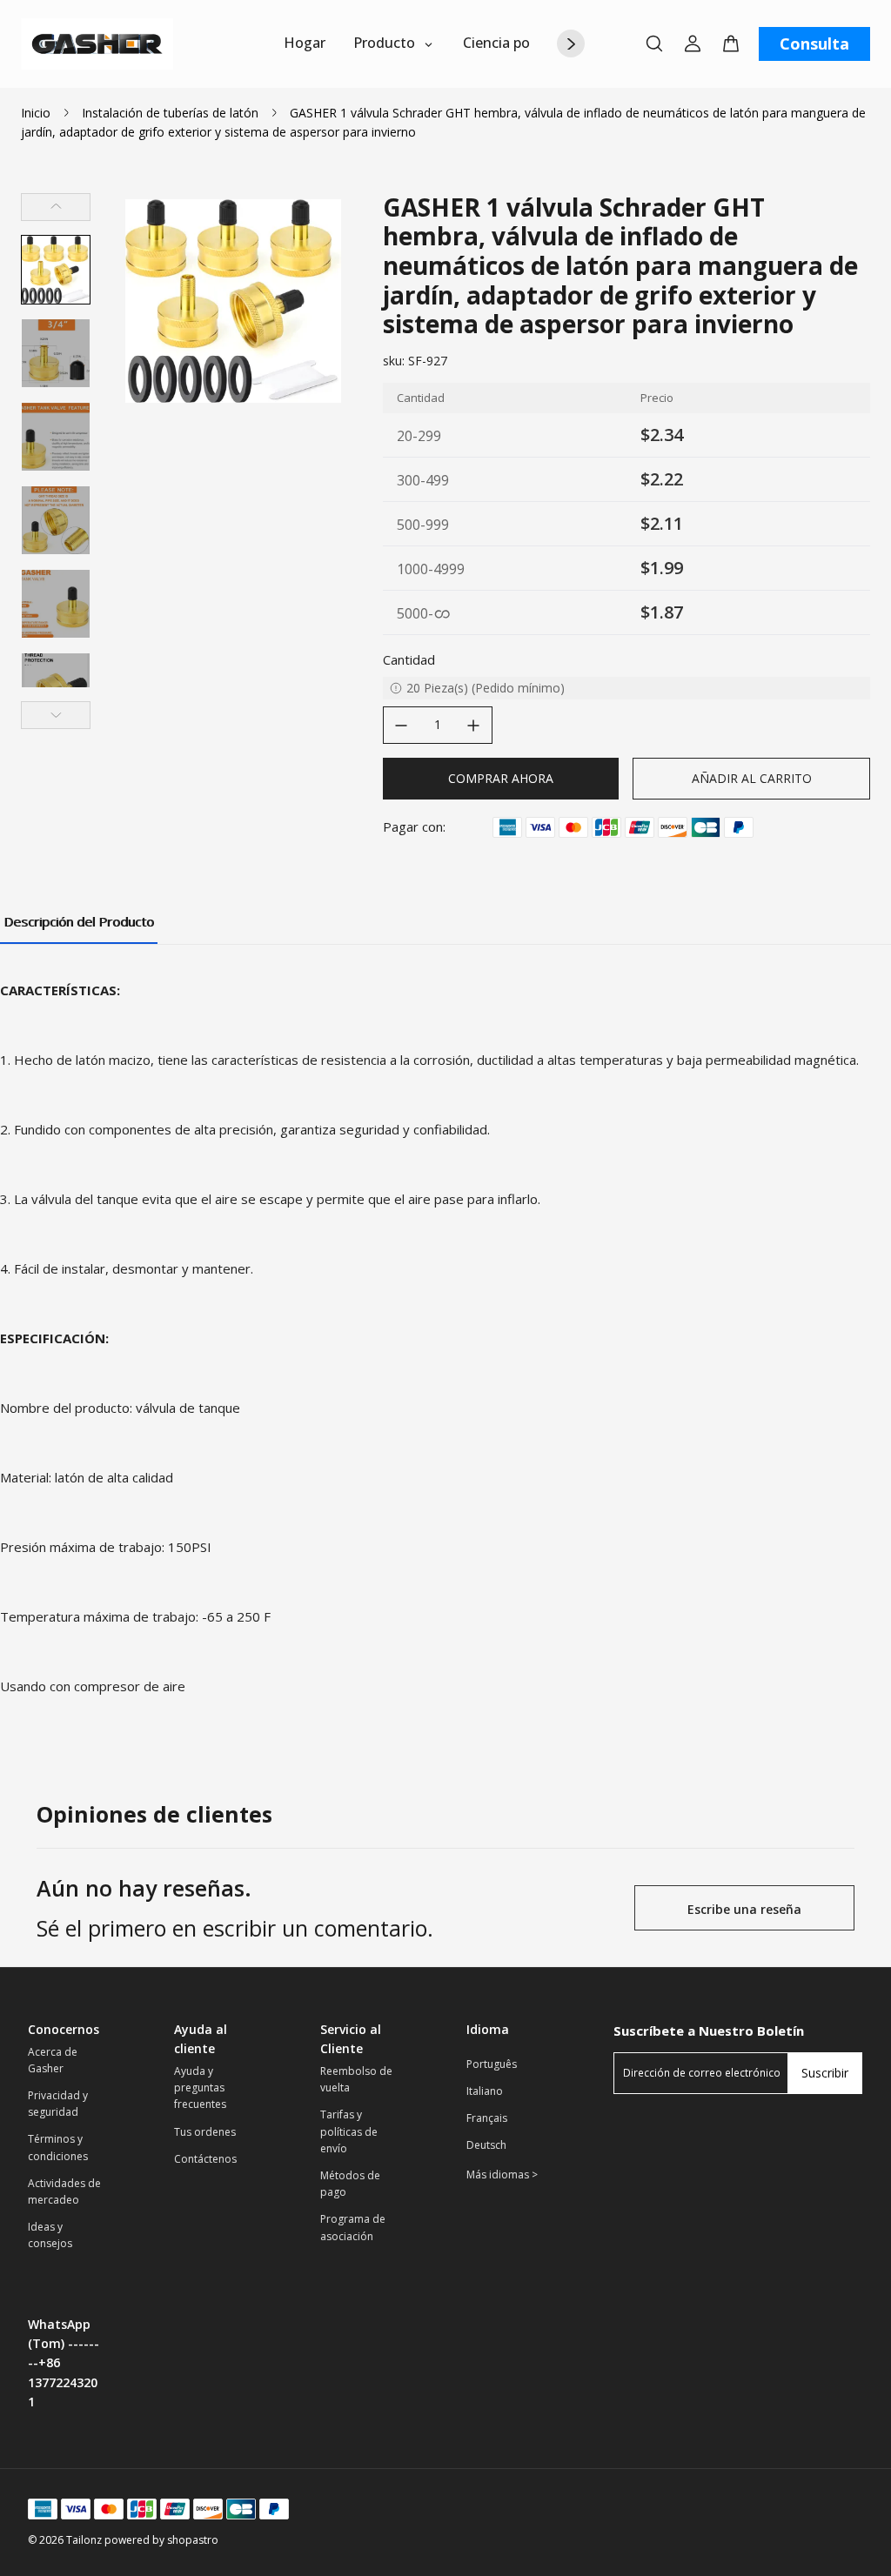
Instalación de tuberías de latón (170, 113)
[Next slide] (56, 715)
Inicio (36, 113)
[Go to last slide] (56, 207)
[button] (56, 270)
